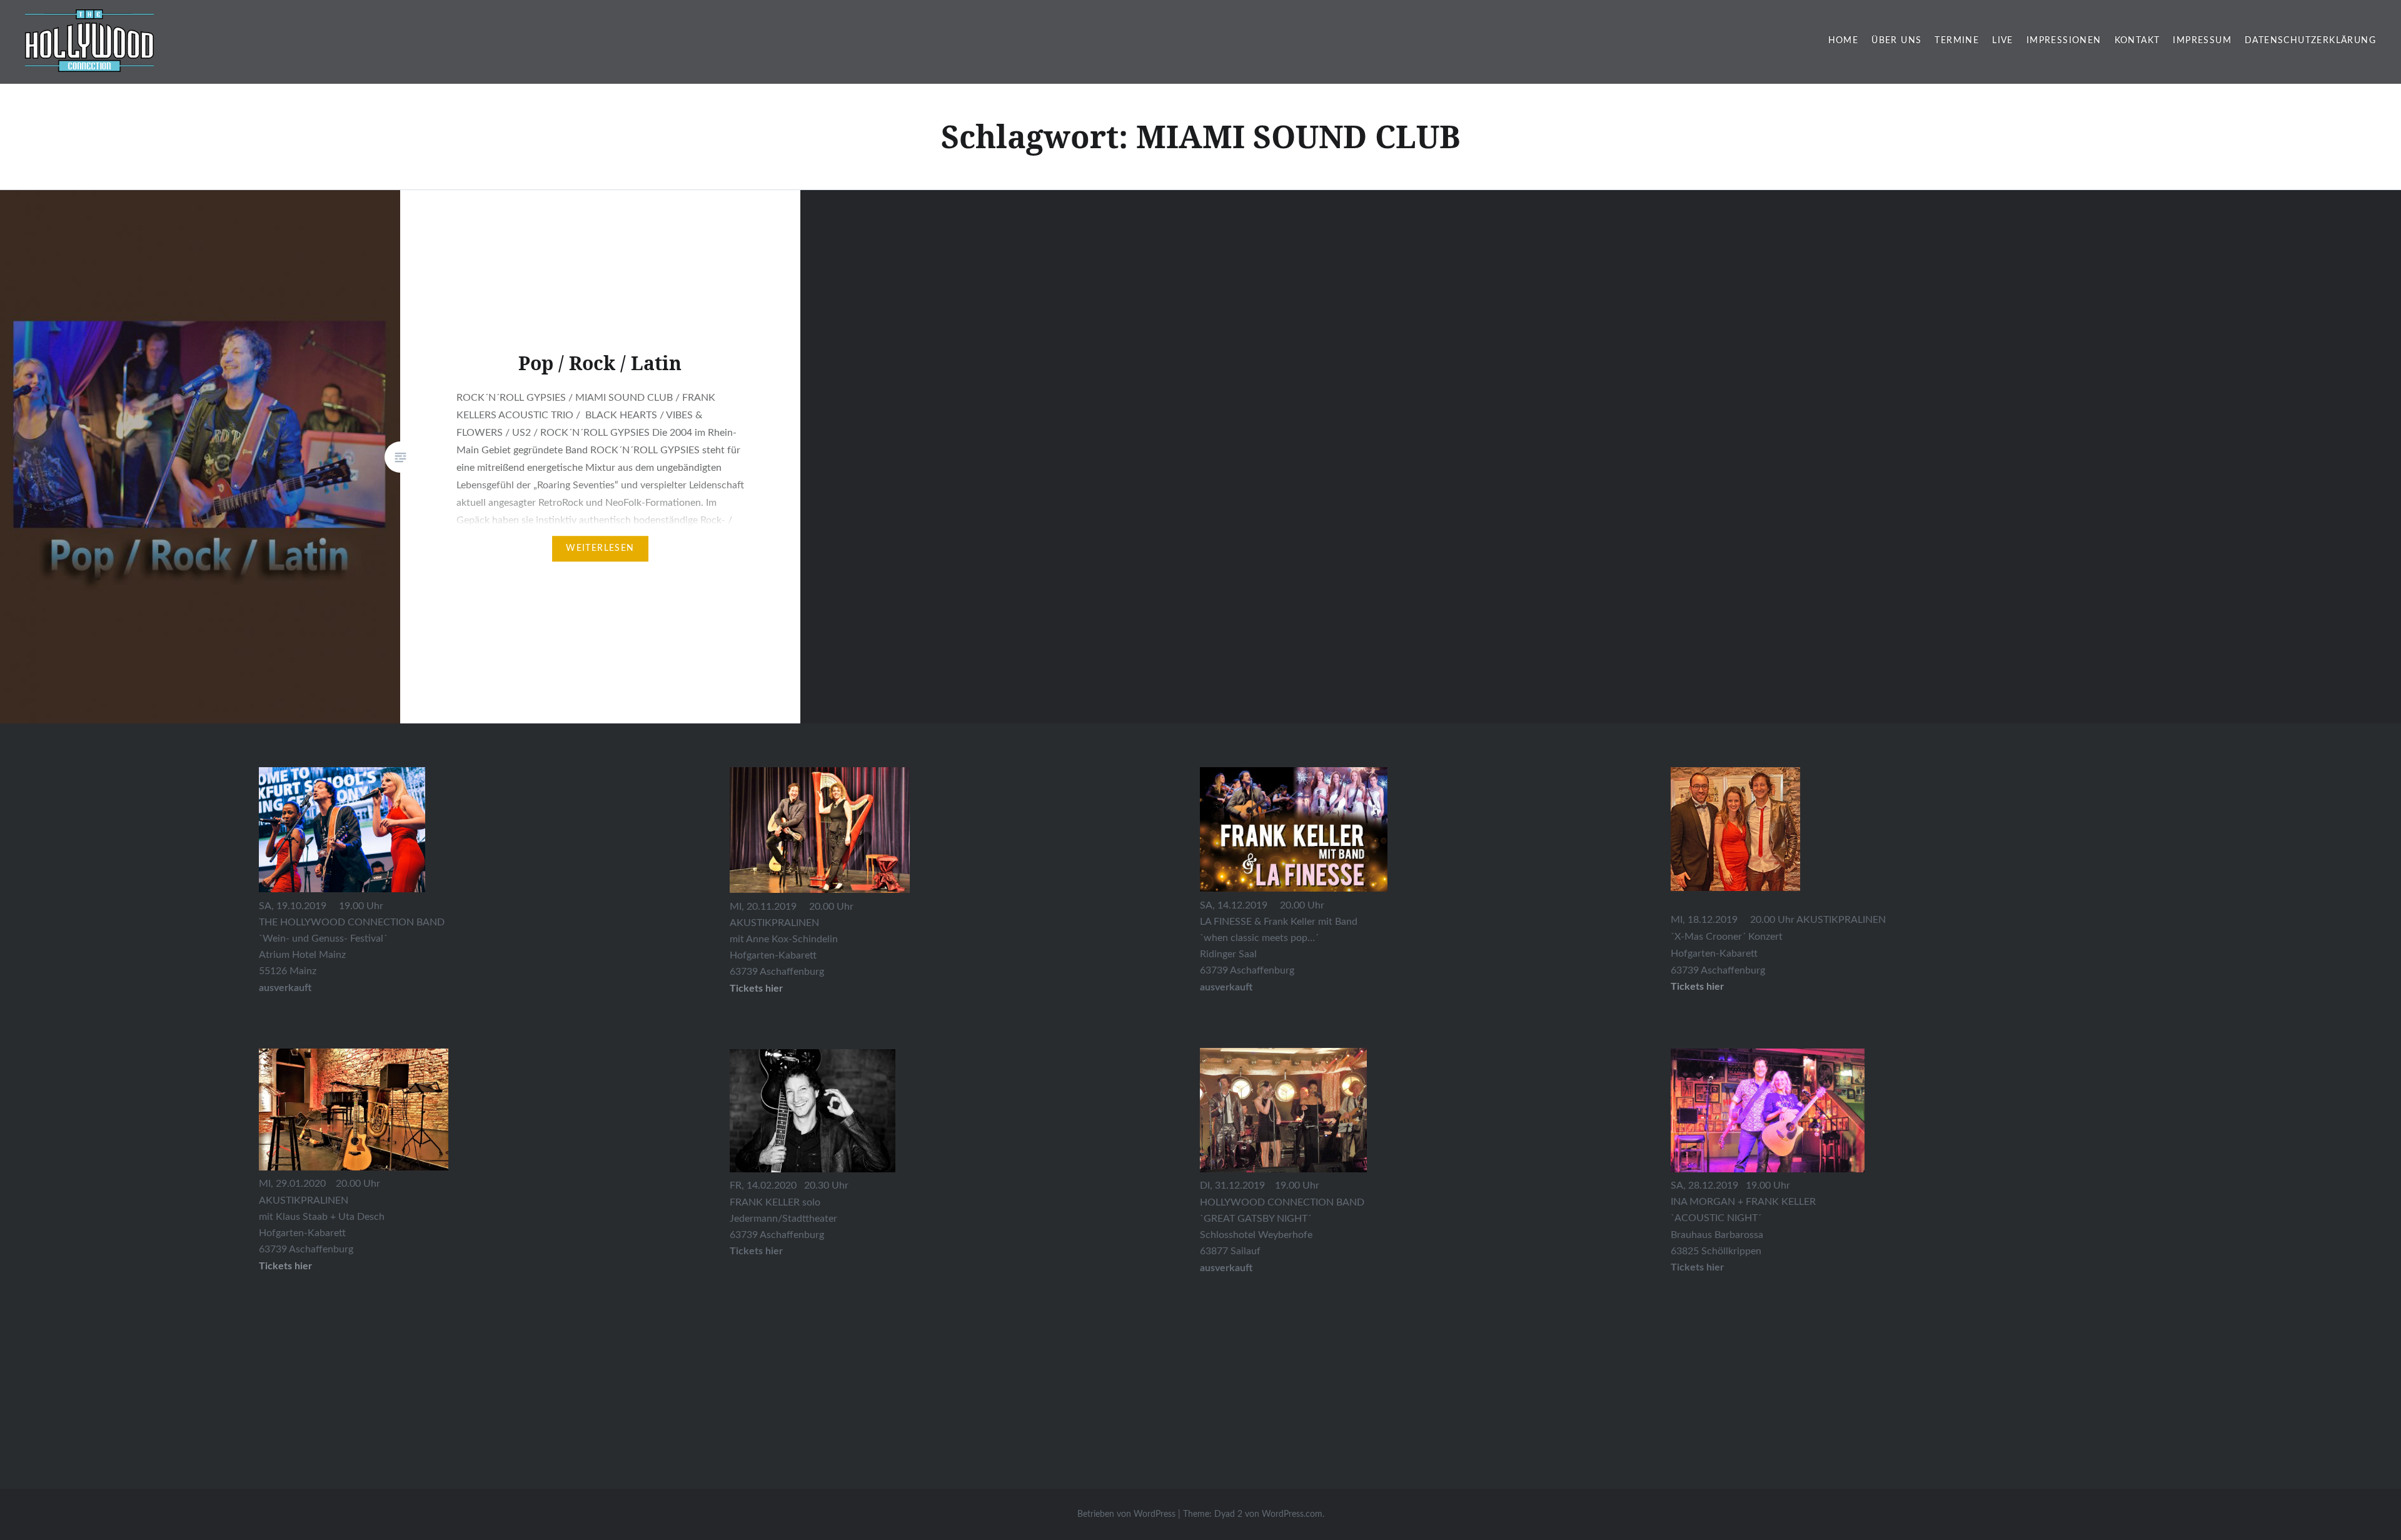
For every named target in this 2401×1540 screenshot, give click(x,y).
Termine (1957, 41)
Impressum (2202, 41)
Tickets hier (285, 1266)
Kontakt (2137, 41)
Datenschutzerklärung (2310, 41)
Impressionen (2064, 41)
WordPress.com (1292, 1514)
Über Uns (1896, 41)
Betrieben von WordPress (1126, 1514)
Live (2003, 41)
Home (1844, 41)
